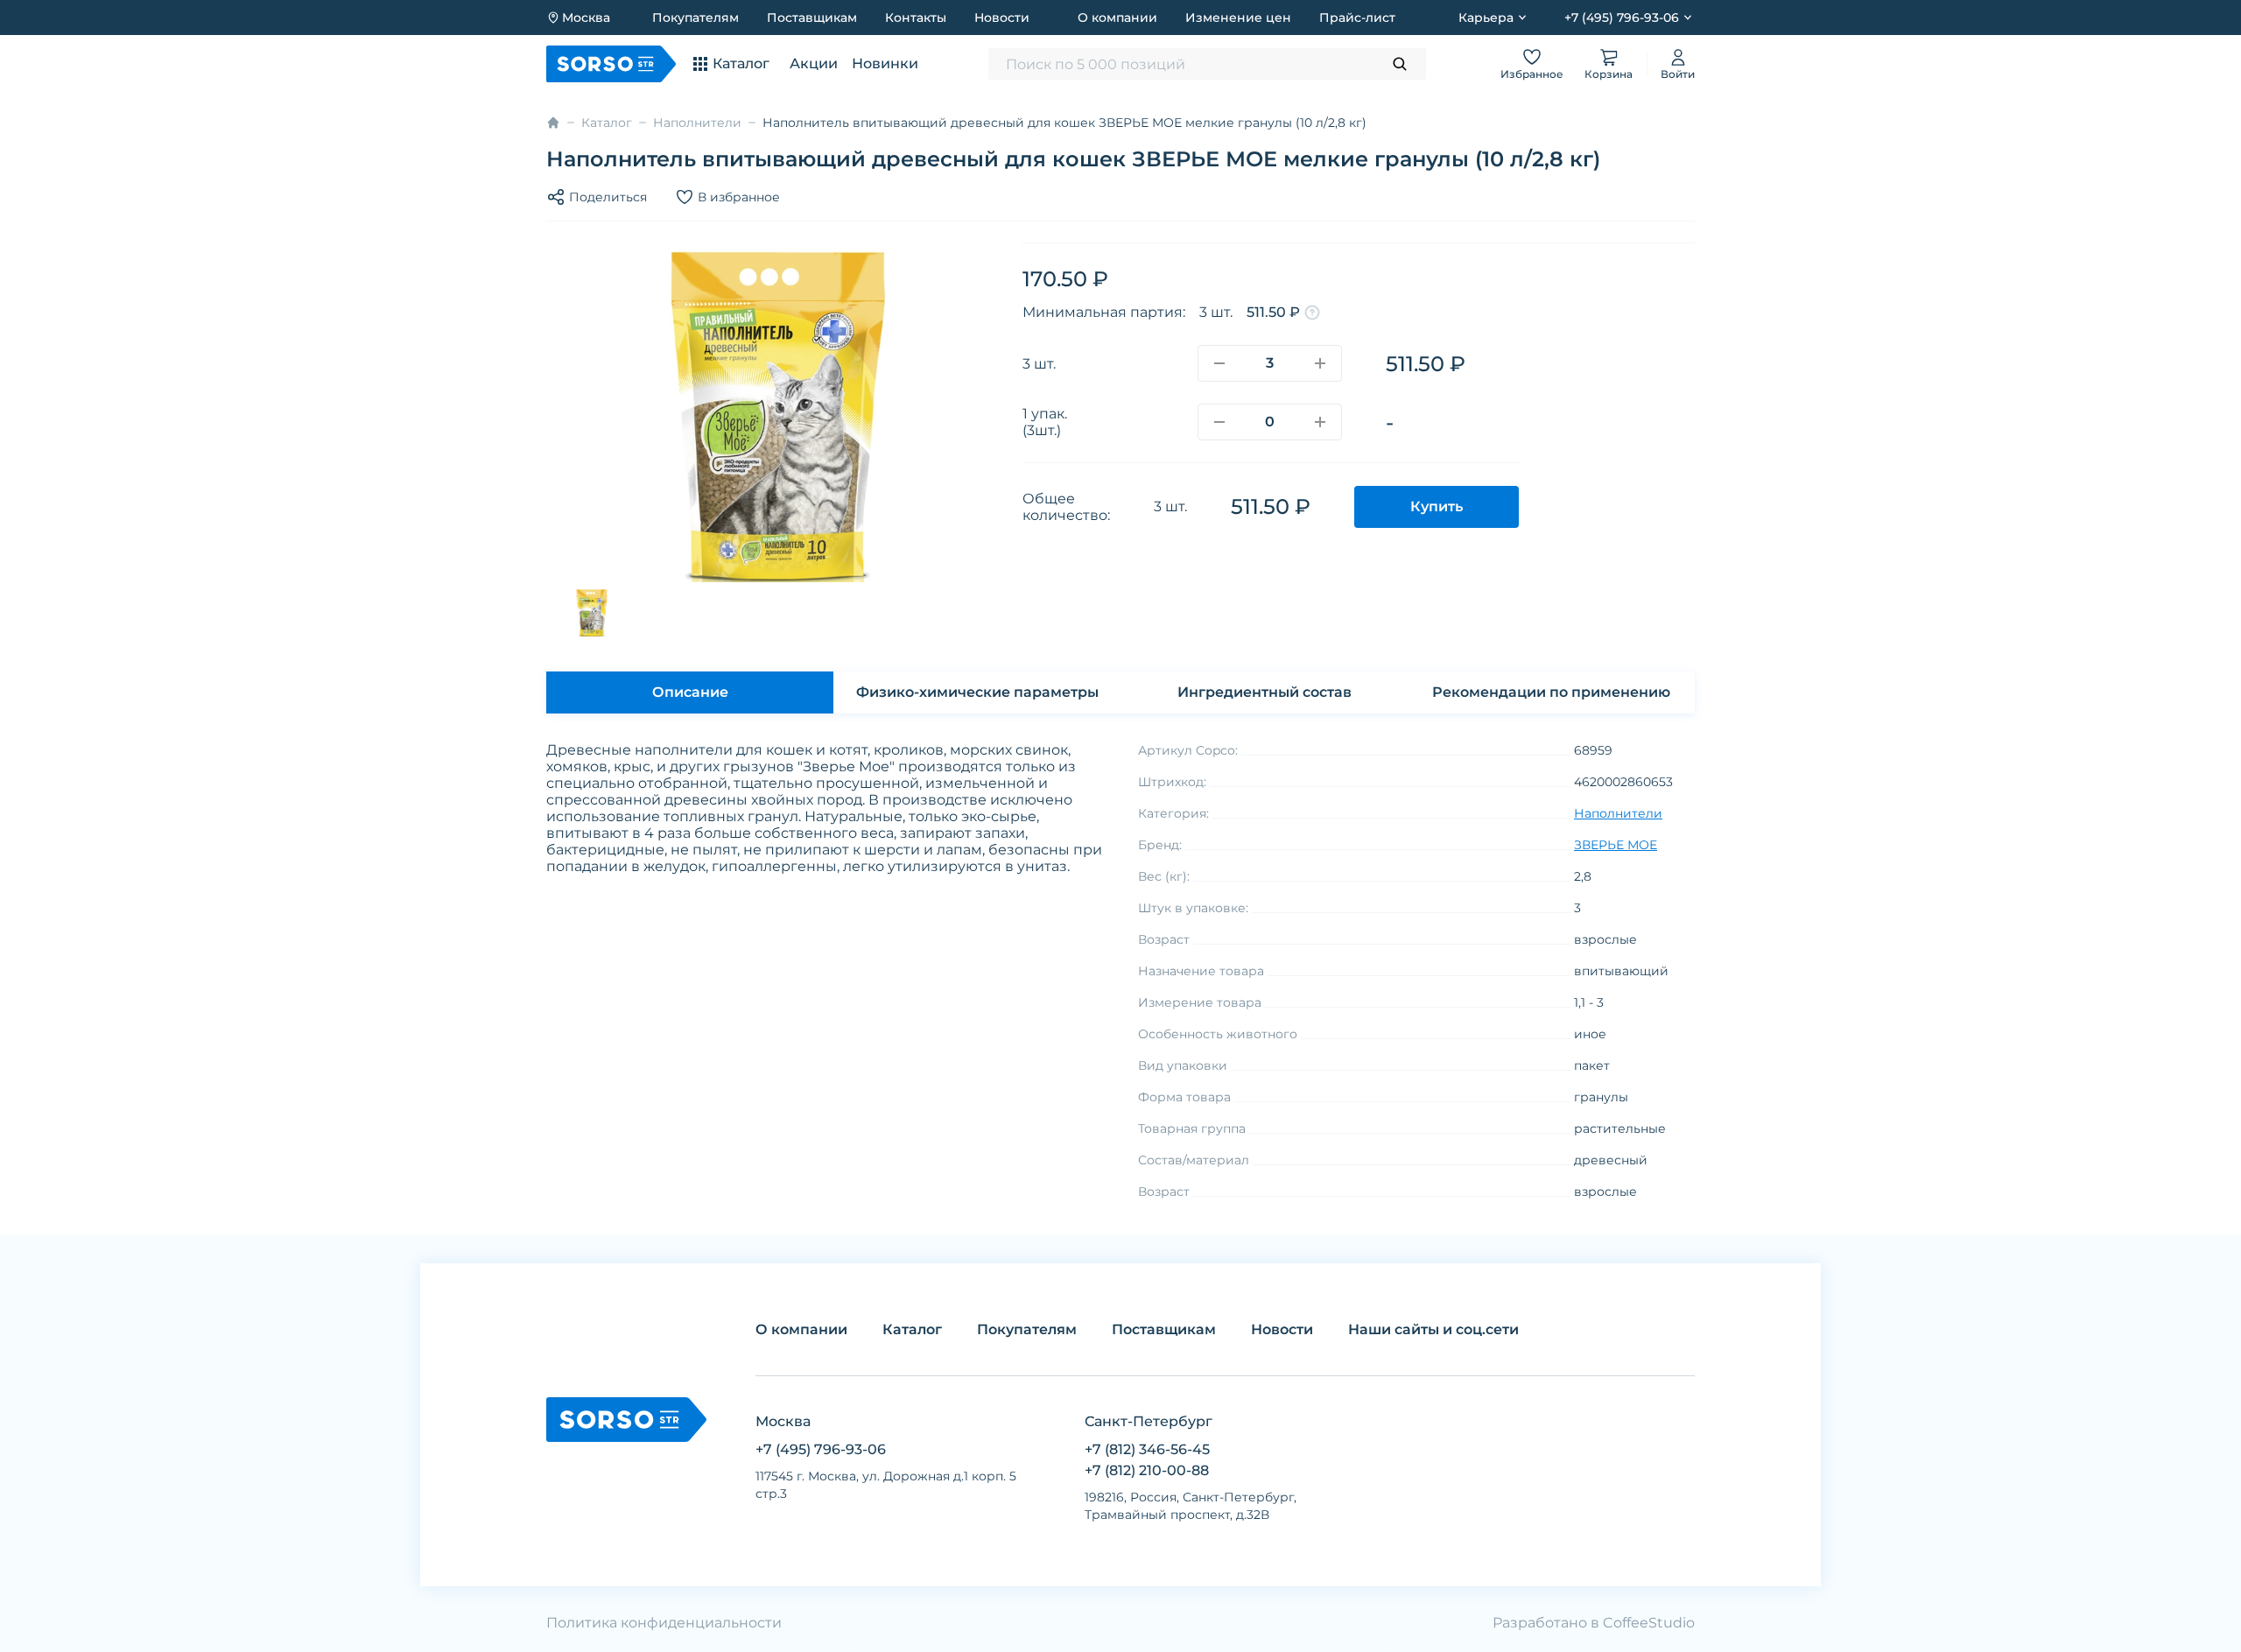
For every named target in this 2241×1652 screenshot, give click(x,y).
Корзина (1609, 74)
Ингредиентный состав (1265, 692)
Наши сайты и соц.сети (1433, 1329)
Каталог (607, 123)
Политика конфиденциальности (664, 1623)
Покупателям (695, 18)
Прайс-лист (1357, 18)
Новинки (885, 63)
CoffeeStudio (1649, 1623)
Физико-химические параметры (977, 692)
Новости (1002, 18)
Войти (1678, 74)
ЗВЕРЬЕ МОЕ (1616, 845)
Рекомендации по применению (1551, 692)
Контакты (916, 18)
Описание (690, 692)
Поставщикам (812, 18)
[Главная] (553, 123)
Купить (1437, 506)
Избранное (1532, 74)
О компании (1117, 18)
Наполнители (697, 123)
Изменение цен (1238, 18)
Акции (814, 63)
